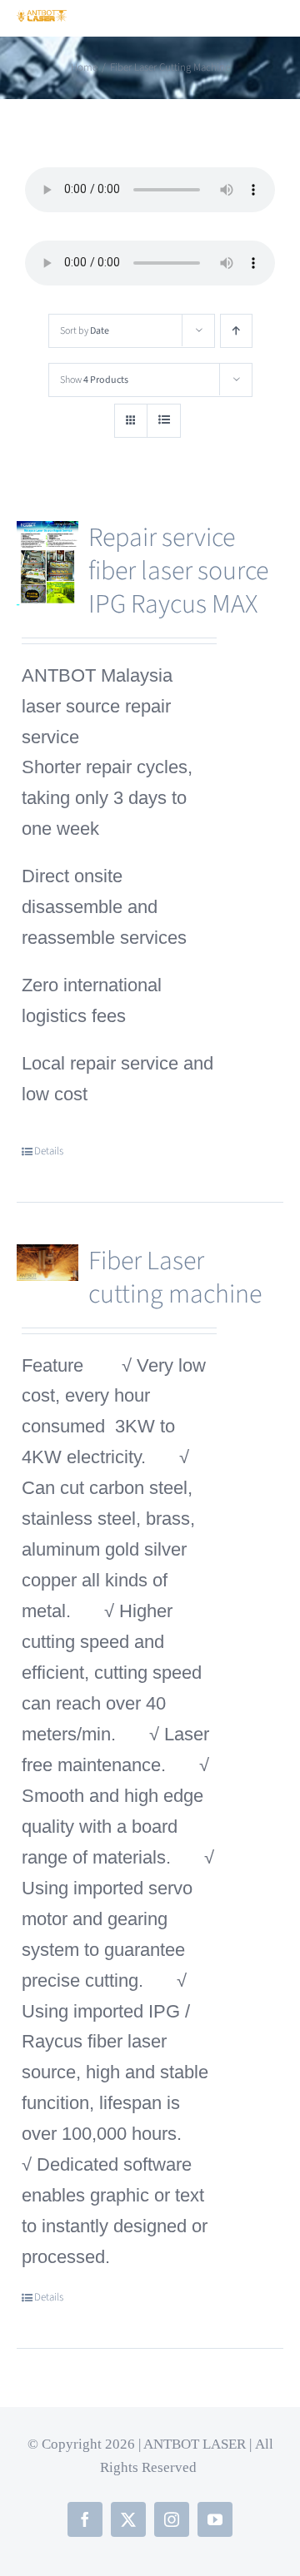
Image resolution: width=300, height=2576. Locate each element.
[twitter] (128, 2519)
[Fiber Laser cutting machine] (47, 1263)
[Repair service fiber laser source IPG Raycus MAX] (47, 564)
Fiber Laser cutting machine (175, 1278)
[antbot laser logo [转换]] (42, 19)
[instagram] (172, 2519)
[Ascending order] (236, 331)
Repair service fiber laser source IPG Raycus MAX (178, 571)
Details (49, 1151)
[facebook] (85, 2519)
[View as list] (164, 421)
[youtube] (215, 2519)
